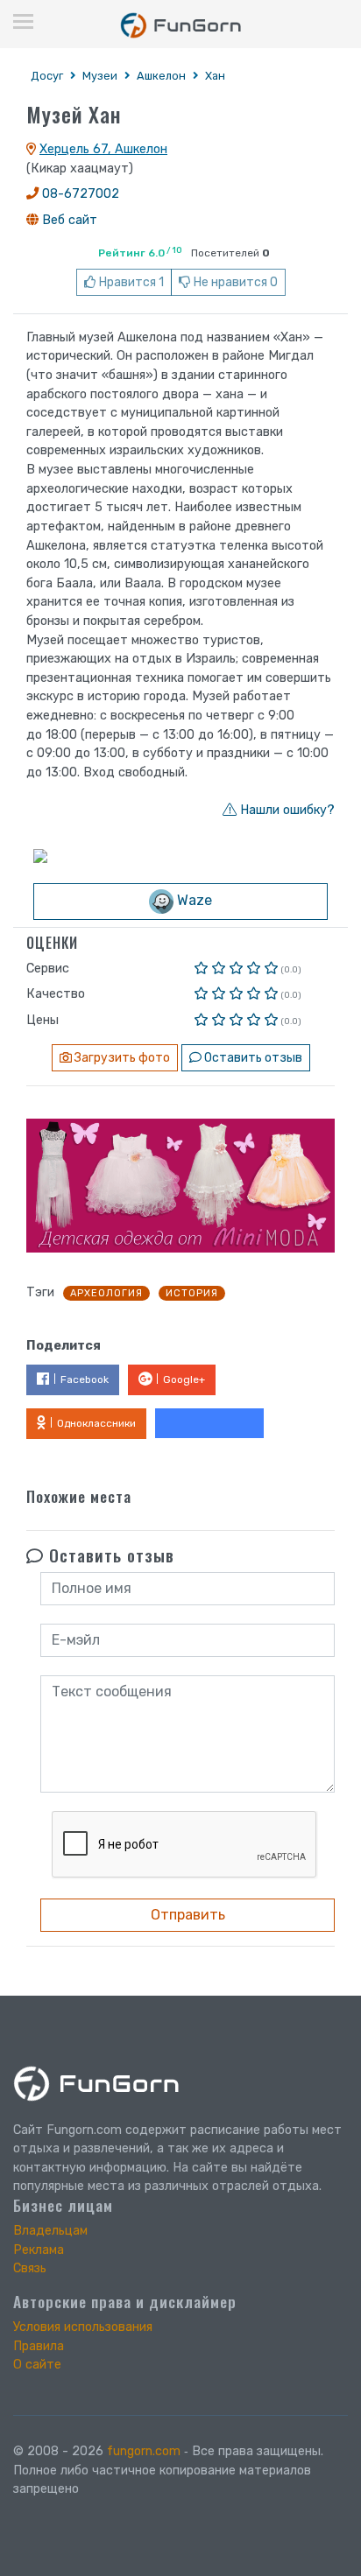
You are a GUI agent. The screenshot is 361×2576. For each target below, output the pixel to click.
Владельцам (50, 2231)
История (192, 1293)
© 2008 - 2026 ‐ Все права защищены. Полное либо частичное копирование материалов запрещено (168, 2470)
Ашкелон (161, 76)
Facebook (85, 1379)
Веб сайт (70, 220)
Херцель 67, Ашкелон (103, 149)
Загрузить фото (121, 1058)
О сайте (37, 2365)
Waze (193, 901)
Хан (215, 76)
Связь (30, 2268)
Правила (39, 2346)
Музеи (100, 76)
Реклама (39, 2250)
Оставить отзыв (252, 1058)
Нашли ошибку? (286, 810)
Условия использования (83, 2327)
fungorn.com (144, 2451)
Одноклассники (96, 1423)
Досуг (47, 76)
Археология (106, 1293)
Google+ (184, 1379)
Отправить (188, 1915)
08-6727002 (81, 194)
